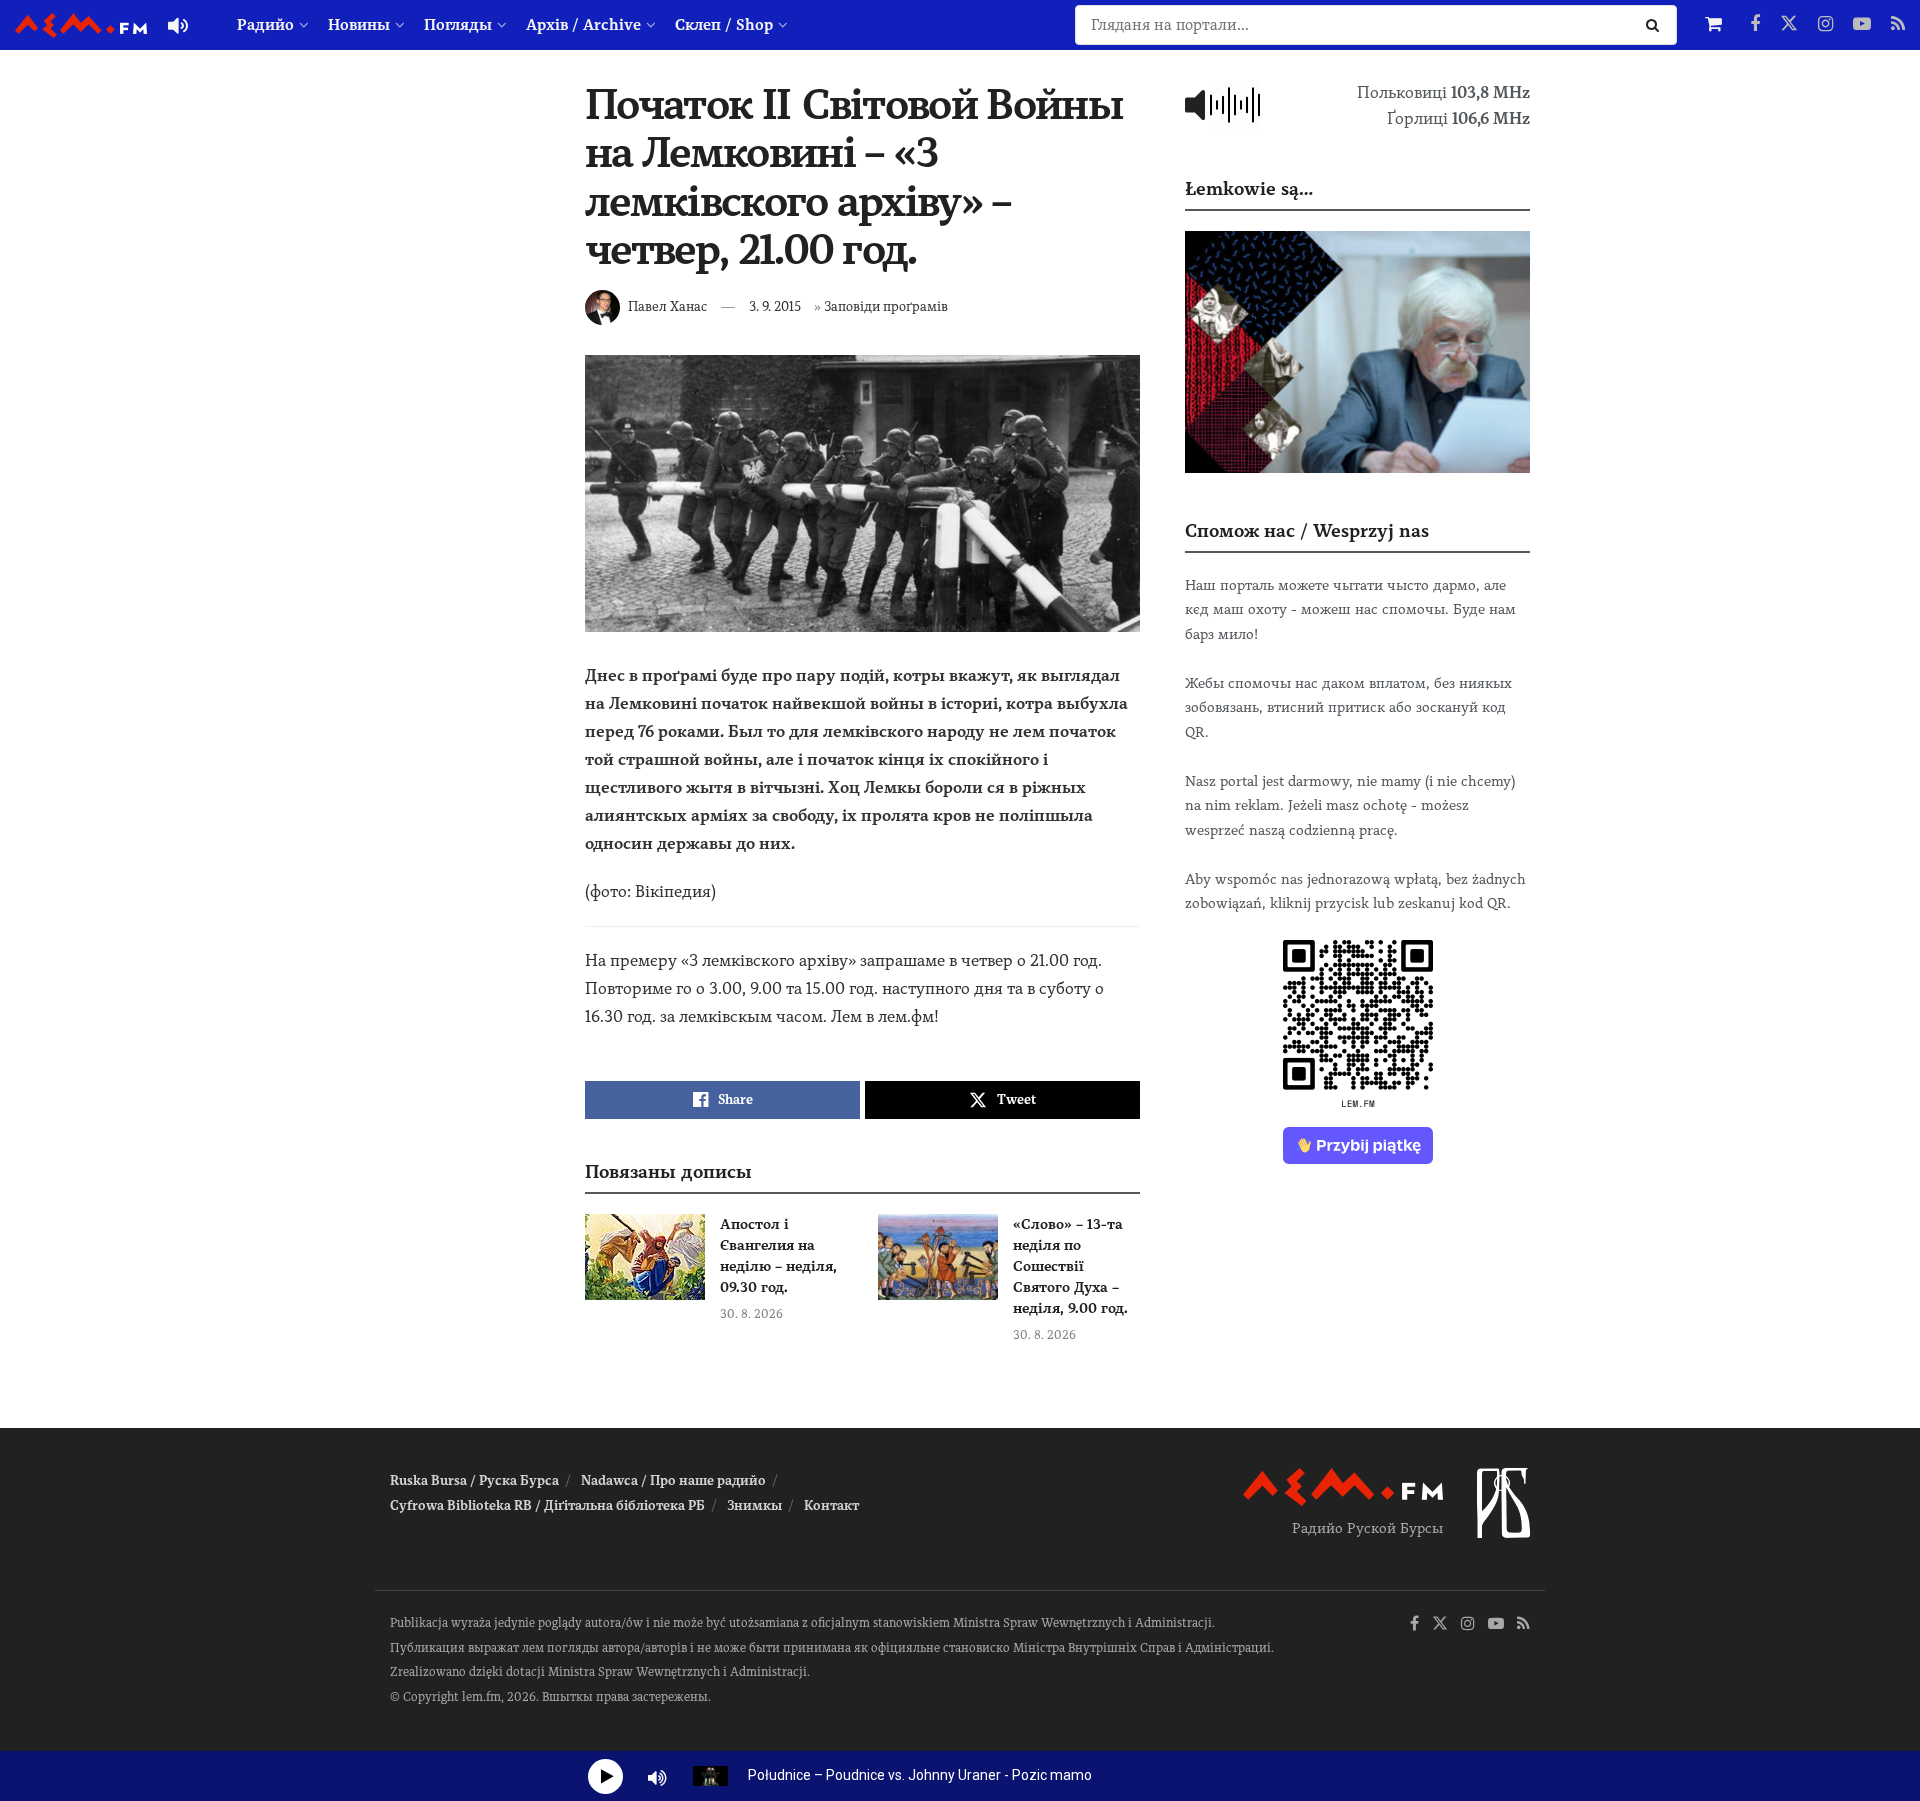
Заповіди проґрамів (886, 306)
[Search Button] (1656, 25)
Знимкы (754, 1505)
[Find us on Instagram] (1825, 25)
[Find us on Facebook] (1755, 25)
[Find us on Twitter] (1789, 25)
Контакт (831, 1505)
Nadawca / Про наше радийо (673, 1480)
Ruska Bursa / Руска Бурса (474, 1480)
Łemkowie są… (1249, 188)
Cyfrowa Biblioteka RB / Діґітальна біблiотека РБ (547, 1505)
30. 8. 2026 (751, 1314)
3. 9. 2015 (775, 306)
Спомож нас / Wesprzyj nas (1307, 530)
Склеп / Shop (724, 25)
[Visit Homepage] (81, 25)
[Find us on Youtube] (1862, 25)
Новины (359, 25)
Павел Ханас (667, 306)
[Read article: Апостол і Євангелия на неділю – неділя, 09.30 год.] (645, 1257)
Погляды (458, 25)
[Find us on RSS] (1898, 25)
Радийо (265, 25)
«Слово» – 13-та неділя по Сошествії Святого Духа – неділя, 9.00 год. (1070, 1266)
